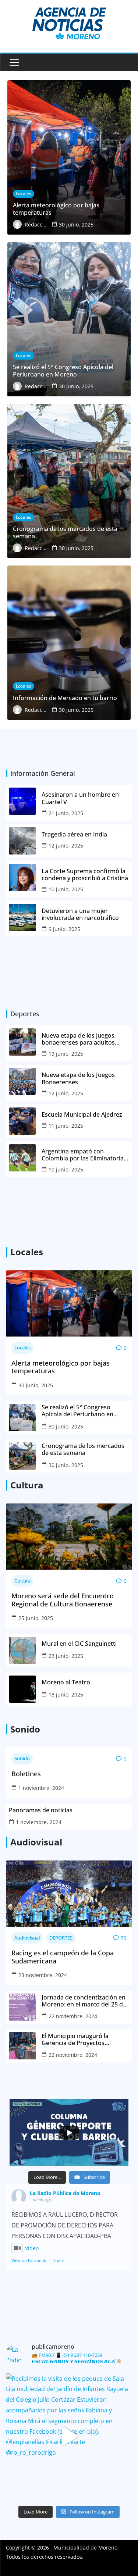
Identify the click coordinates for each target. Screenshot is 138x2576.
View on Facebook (29, 2260)
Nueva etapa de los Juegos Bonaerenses (78, 1078)
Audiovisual (27, 1938)
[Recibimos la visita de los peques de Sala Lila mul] (69, 2436)
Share (59, 2260)
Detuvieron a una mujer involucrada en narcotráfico (81, 914)
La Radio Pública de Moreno (65, 2193)
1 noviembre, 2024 (41, 1788)
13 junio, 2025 (66, 1694)
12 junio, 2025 (66, 845)
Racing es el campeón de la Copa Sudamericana (63, 1957)
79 (124, 1938)
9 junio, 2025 (64, 929)
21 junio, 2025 (66, 813)
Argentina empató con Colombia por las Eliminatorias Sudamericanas (84, 1155)
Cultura (22, 1581)
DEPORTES (61, 1938)
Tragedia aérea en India (74, 834)
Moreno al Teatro (67, 1682)
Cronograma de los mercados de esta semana (83, 1449)
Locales (22, 1348)
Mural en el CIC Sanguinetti (79, 1644)
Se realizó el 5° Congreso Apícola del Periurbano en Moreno (77, 1411)
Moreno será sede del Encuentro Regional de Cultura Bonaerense (63, 1600)
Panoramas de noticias (41, 1810)
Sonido (22, 1758)
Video (32, 2248)
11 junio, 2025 (66, 1126)
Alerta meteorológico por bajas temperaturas (61, 1367)
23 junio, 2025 (66, 1656)
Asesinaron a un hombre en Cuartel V (80, 798)
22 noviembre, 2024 (73, 2016)
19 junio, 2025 (66, 1054)
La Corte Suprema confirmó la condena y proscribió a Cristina (85, 875)
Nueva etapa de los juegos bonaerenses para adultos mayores (78, 1039)
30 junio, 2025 (36, 1385)
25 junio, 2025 (36, 1618)
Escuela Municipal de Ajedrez (82, 1115)
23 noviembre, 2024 (43, 1975)
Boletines (26, 1774)
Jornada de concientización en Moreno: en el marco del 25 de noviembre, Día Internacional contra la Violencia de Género (84, 2001)
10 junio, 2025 (66, 889)
